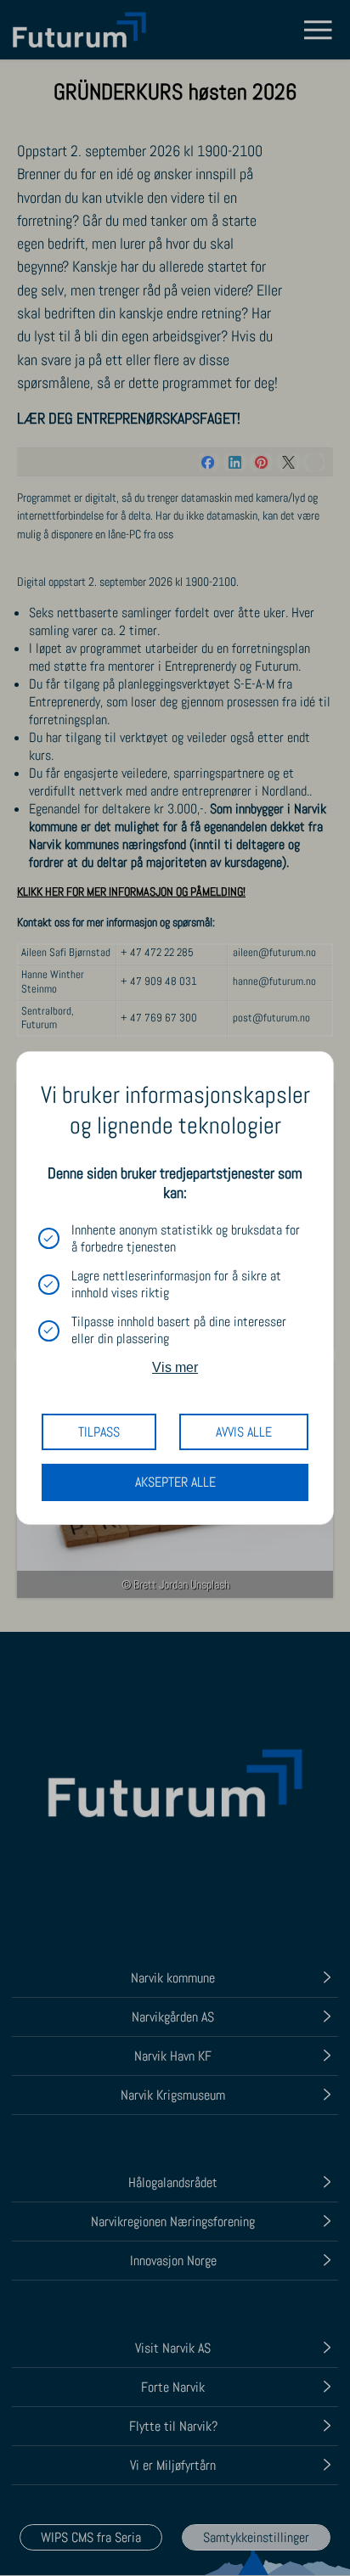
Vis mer (175, 1367)
